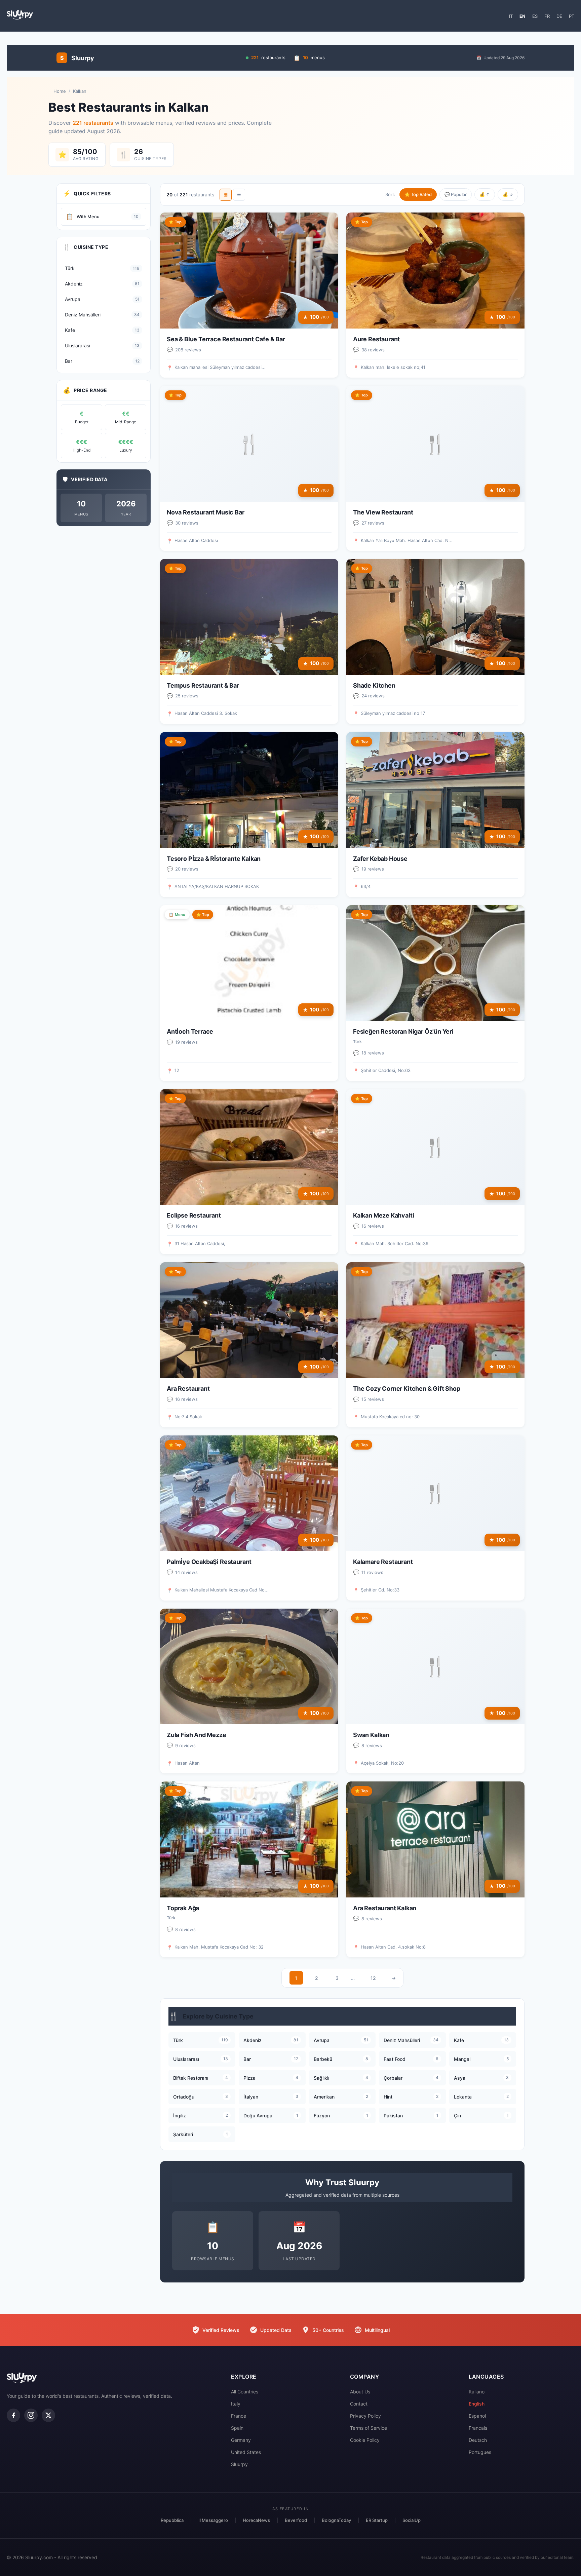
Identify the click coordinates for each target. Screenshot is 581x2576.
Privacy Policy (365, 2416)
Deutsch (478, 2440)
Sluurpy (239, 2464)
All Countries (245, 2392)
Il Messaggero (213, 2520)
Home (60, 91)
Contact (359, 2404)
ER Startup (377, 2520)
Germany (241, 2440)
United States (246, 2452)
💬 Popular (456, 194)
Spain (237, 2428)
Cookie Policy (365, 2440)
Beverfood (296, 2520)
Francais (478, 2428)
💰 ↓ (508, 194)
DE (559, 16)
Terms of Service (369, 2428)
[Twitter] (48, 2415)
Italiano (477, 2392)
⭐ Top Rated (418, 194)
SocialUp (412, 2520)
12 (373, 1978)
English (477, 2404)
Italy (236, 2404)
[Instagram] (31, 2415)
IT (511, 16)
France (239, 2416)
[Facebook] (13, 2415)
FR (547, 16)
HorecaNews (256, 2520)
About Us (360, 2392)
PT (572, 16)
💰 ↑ (485, 194)
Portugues (480, 2452)
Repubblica (172, 2520)
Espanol (477, 2416)
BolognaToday (336, 2520)
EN (522, 16)
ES (535, 16)
